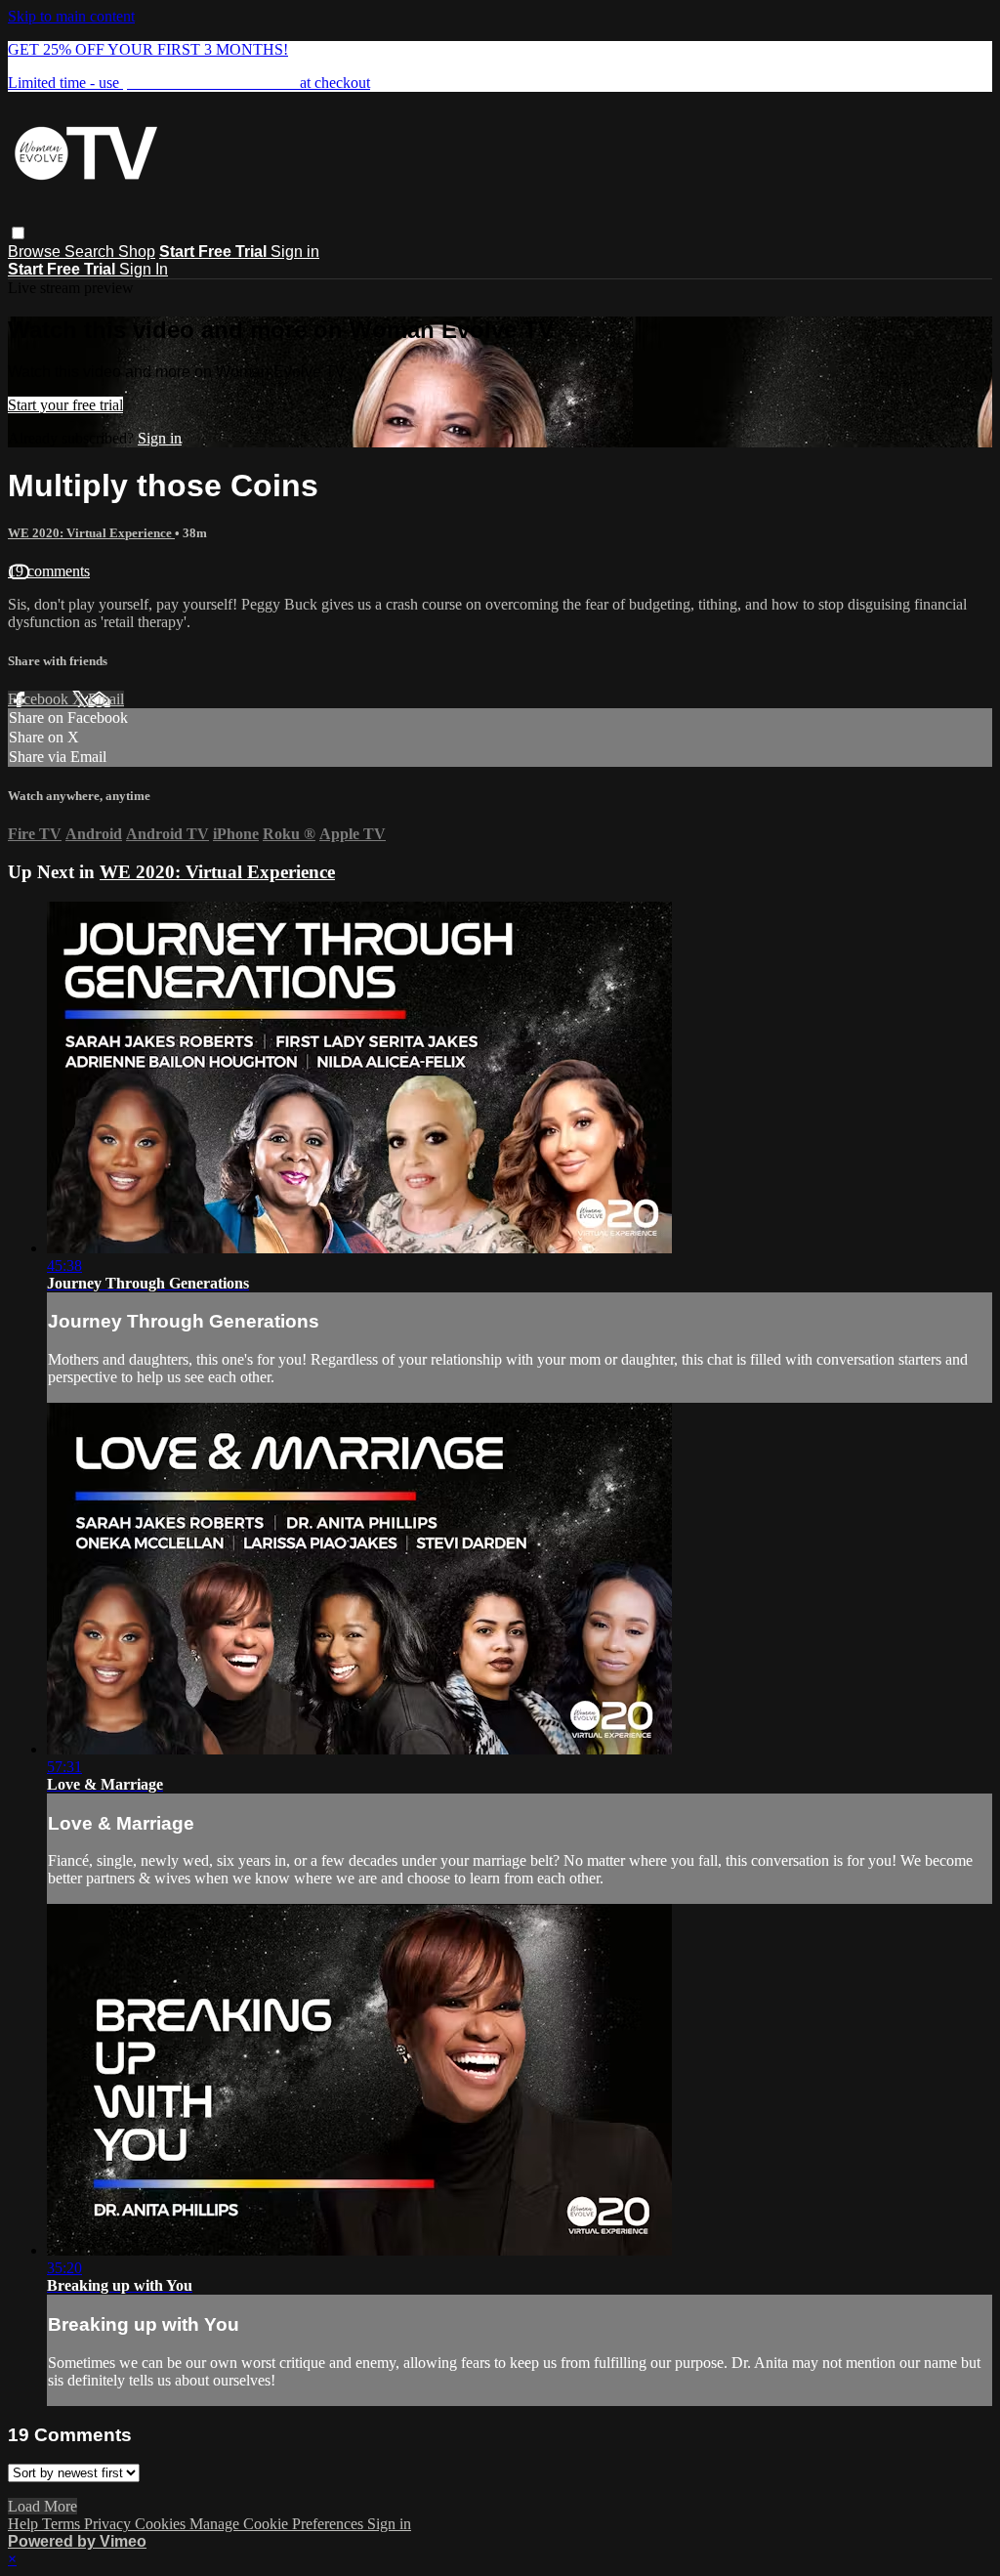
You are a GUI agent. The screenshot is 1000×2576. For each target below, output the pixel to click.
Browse (36, 252)
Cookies (162, 2524)
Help (25, 2524)
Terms (63, 2524)
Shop (137, 252)
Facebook (40, 699)
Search (91, 252)
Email (106, 699)
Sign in (295, 252)
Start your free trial (65, 405)
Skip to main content (71, 16)
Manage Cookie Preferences (278, 2524)
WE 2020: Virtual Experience (91, 533)
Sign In (144, 269)
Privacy (109, 2524)
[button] (18, 233)
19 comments (49, 571)
